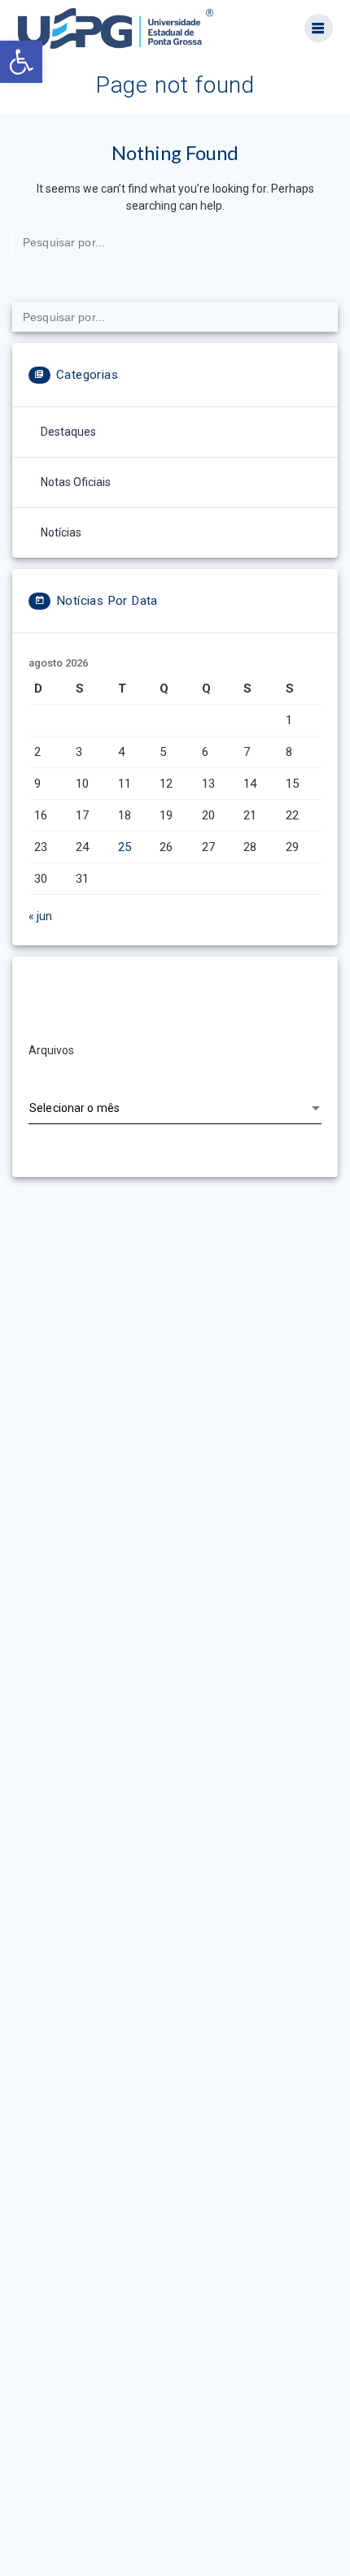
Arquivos (51, 1050)
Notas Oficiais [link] (76, 482)
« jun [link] (40, 916)
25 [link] (125, 847)
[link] (21, 62)
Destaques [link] (68, 432)
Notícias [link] (61, 532)
